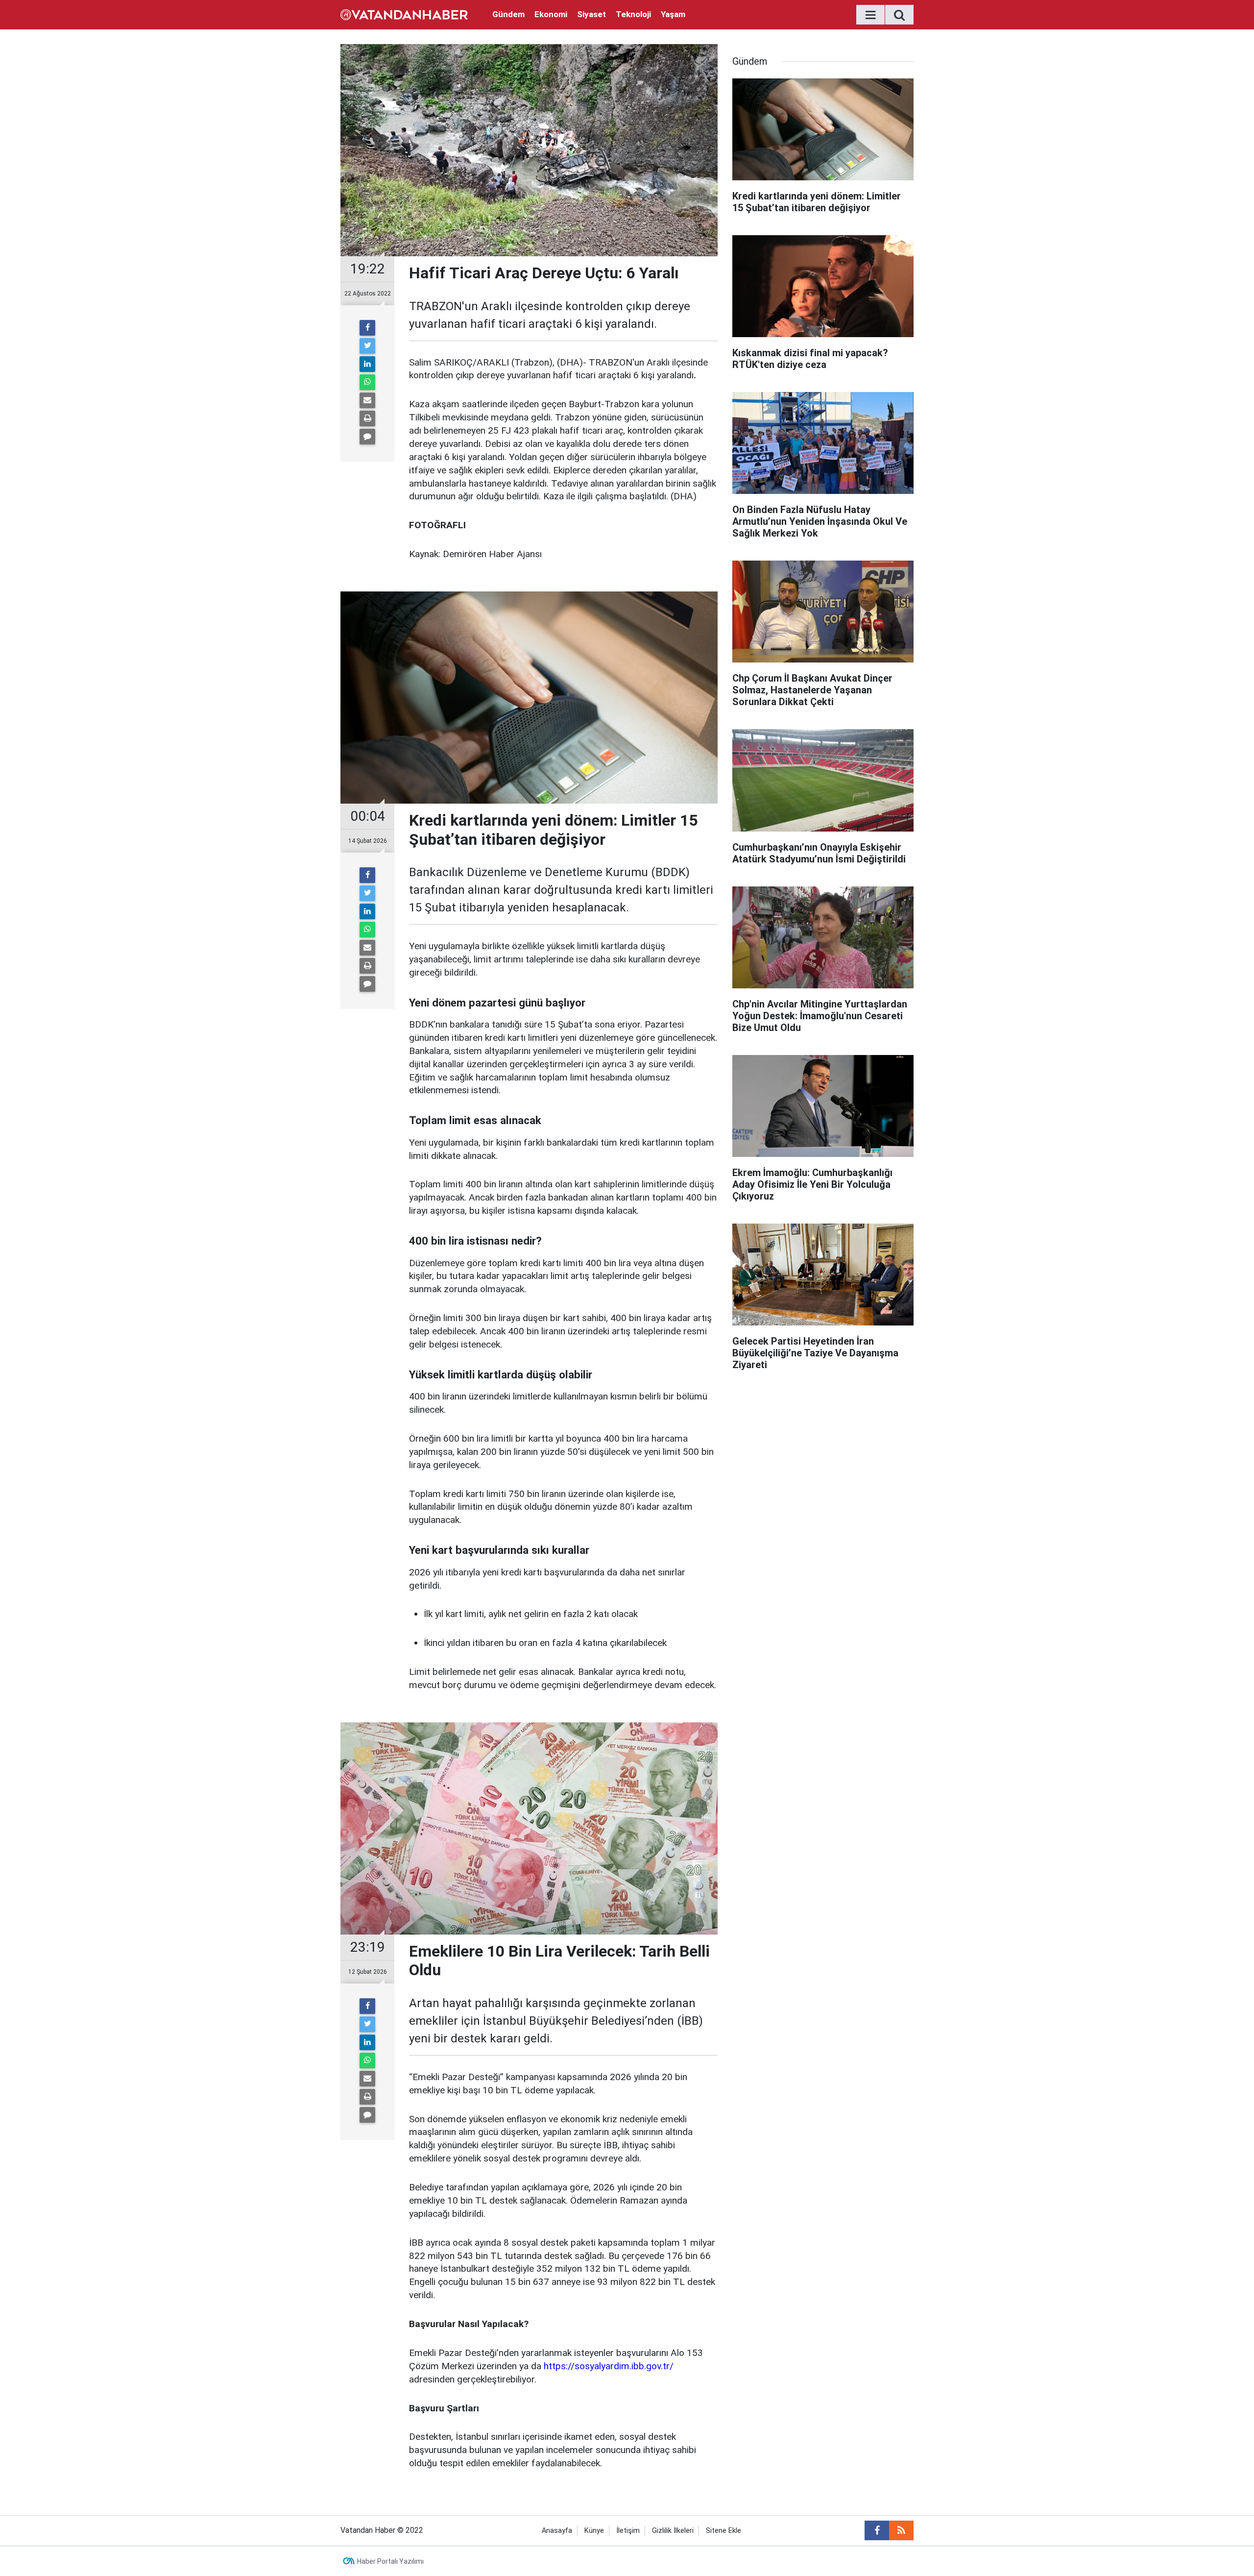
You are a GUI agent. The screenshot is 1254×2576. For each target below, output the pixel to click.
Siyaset (591, 14)
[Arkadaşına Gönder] (367, 400)
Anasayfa (557, 2531)
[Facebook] (367, 328)
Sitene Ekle (723, 2531)
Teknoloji (633, 14)
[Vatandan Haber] (404, 14)
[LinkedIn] (367, 364)
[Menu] (870, 15)
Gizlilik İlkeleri (673, 2531)
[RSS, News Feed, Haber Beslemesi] (901, 2530)
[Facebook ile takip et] (877, 2530)
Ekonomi (551, 14)
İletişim (628, 2531)
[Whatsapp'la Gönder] (367, 382)
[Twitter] (367, 346)
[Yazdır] (367, 418)
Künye (594, 2531)
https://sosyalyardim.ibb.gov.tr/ (609, 2366)
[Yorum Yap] (367, 437)
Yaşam (673, 14)
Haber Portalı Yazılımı (390, 2561)
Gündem (508, 14)
